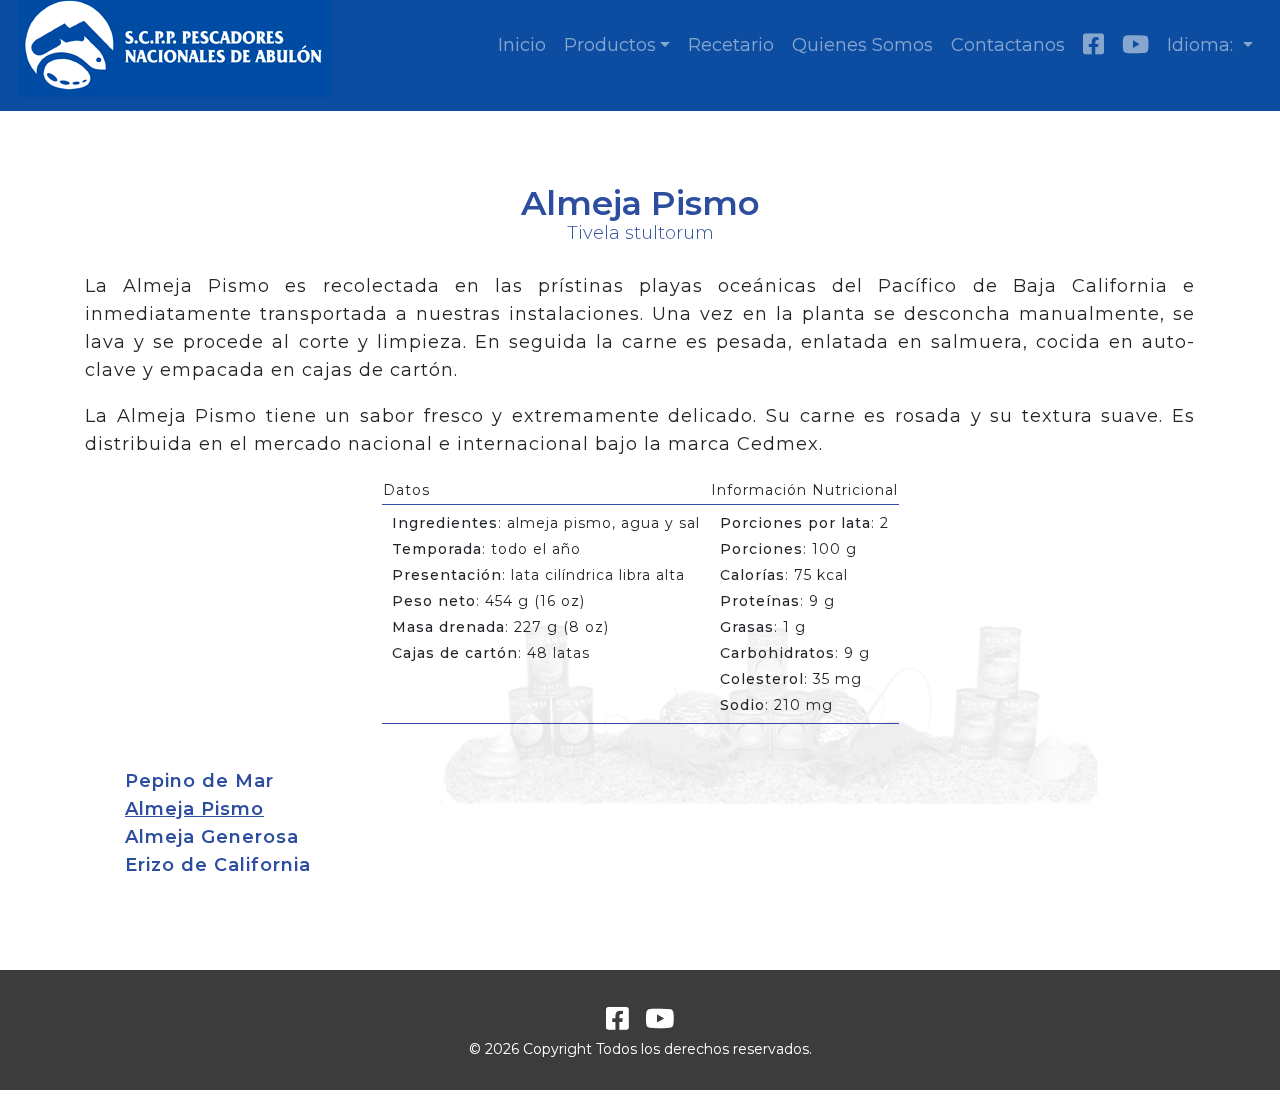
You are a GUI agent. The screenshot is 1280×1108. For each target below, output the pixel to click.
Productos (610, 45)
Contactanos (1008, 45)
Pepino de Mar (199, 781)
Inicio (522, 45)
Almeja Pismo (194, 809)
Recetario (731, 45)
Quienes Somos (862, 45)
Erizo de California (218, 865)
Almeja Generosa (212, 837)
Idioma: (1202, 45)
